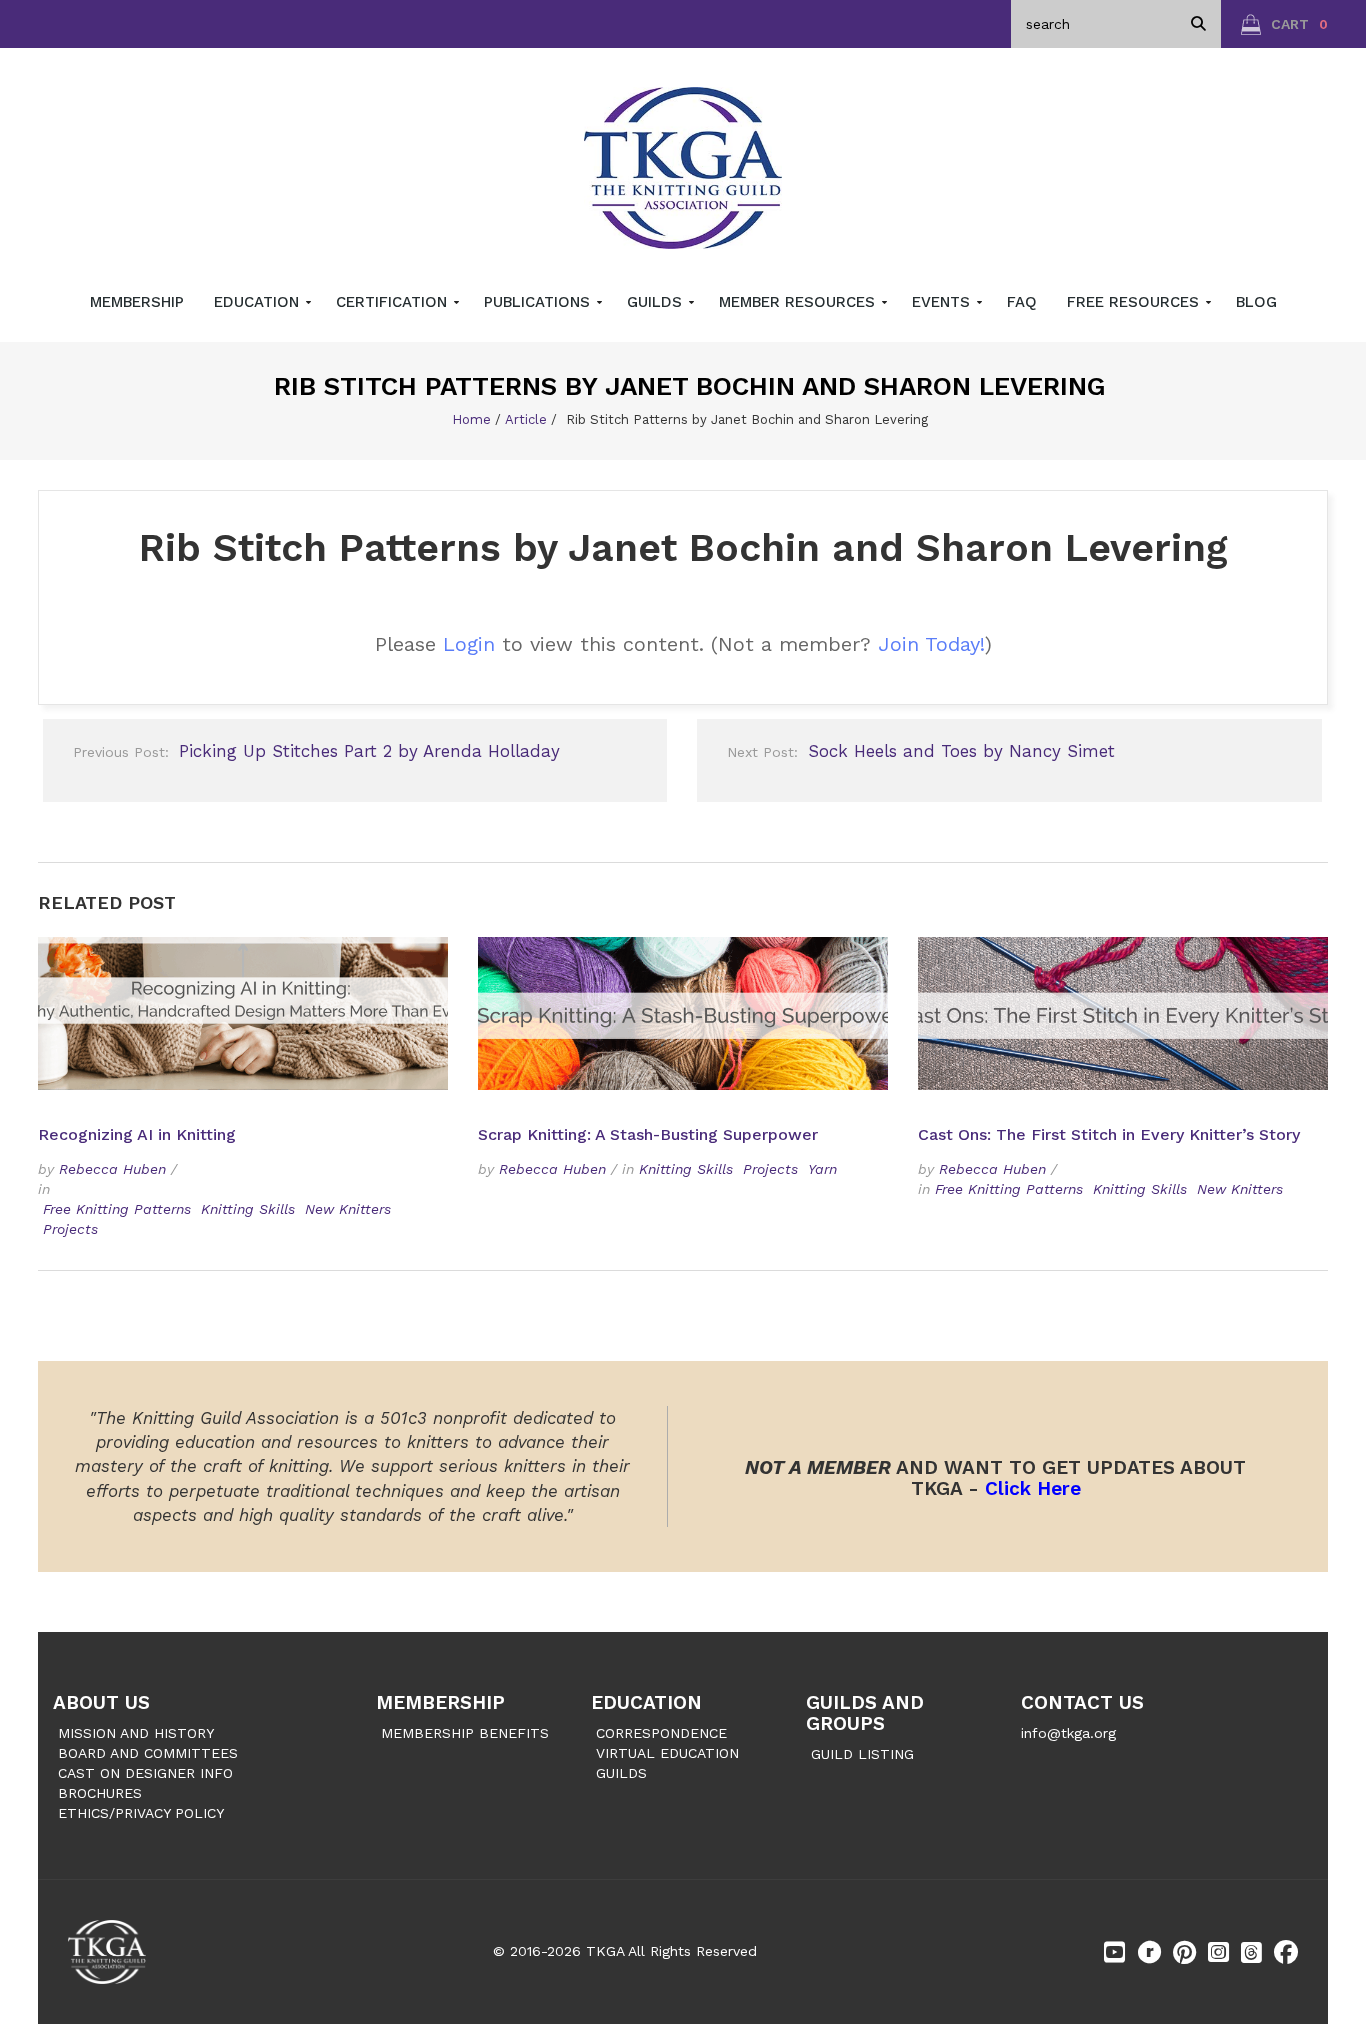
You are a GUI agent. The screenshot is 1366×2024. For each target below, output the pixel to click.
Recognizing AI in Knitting (139, 1134)
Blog (1256, 302)
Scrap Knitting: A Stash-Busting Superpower (648, 1134)
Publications (539, 302)
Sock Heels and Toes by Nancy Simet (921, 751)
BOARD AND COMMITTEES (148, 1753)
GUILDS (621, 1773)
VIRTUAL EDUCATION (667, 1753)
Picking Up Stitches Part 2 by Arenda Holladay (316, 751)
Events (943, 302)
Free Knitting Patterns (117, 1209)
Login (469, 644)
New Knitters (348, 1209)
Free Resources (1135, 302)
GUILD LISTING (862, 1754)
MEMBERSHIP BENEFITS (465, 1733)
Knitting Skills (248, 1209)
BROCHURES (100, 1793)
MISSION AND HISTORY (136, 1733)
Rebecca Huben (112, 1169)
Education (259, 302)
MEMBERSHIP (440, 1702)
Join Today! (931, 644)
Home (471, 419)
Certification (394, 302)
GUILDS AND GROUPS (865, 1713)
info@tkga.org (1068, 1733)
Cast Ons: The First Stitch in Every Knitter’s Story (1109, 1134)
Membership (137, 302)
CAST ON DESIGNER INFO (145, 1773)
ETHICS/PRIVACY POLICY (141, 1813)
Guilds (657, 302)
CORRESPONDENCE (661, 1733)
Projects (70, 1229)
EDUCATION (646, 1702)
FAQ (1022, 302)
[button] (1284, 24)
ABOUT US (101, 1702)
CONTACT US (1082, 1702)
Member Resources (799, 302)
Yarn (822, 1169)
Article (526, 419)
